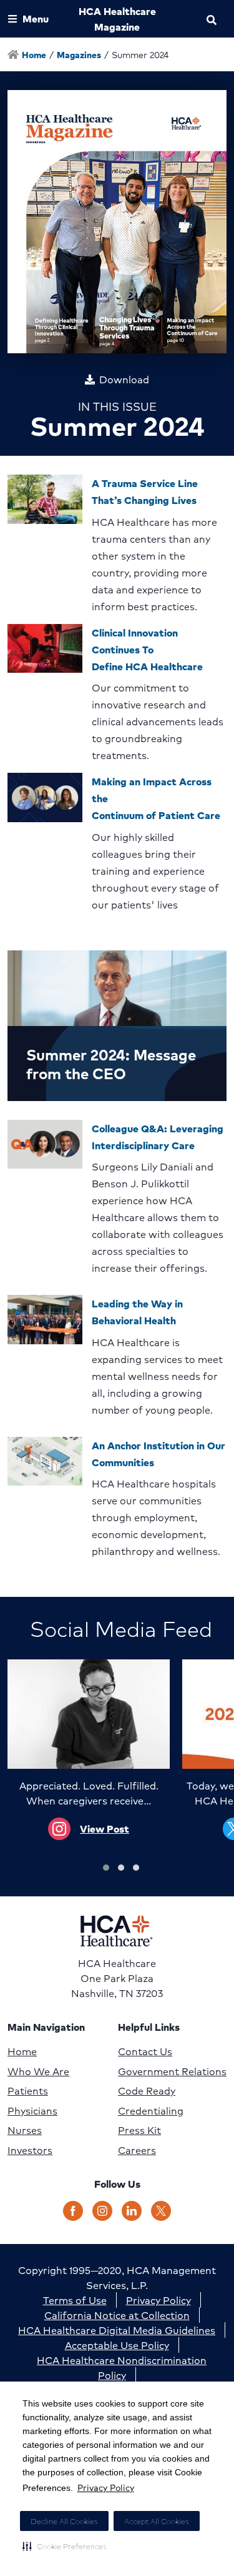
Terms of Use (75, 2300)
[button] (65, 2546)
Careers (137, 2150)
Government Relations (172, 2071)
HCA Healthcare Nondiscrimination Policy (122, 2367)
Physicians (32, 2111)
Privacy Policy (106, 2487)
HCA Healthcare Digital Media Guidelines (117, 2330)
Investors (30, 2150)
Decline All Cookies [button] (64, 2521)
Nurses (25, 2130)
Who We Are (38, 2071)
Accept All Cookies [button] (157, 2521)
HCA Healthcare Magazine (117, 19)
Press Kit (139, 2130)
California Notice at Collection (117, 2315)
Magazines (79, 54)
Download (124, 380)
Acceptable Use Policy (117, 2345)
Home (22, 2051)
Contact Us (145, 2051)
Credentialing (151, 2111)
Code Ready (147, 2091)
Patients (28, 2091)
